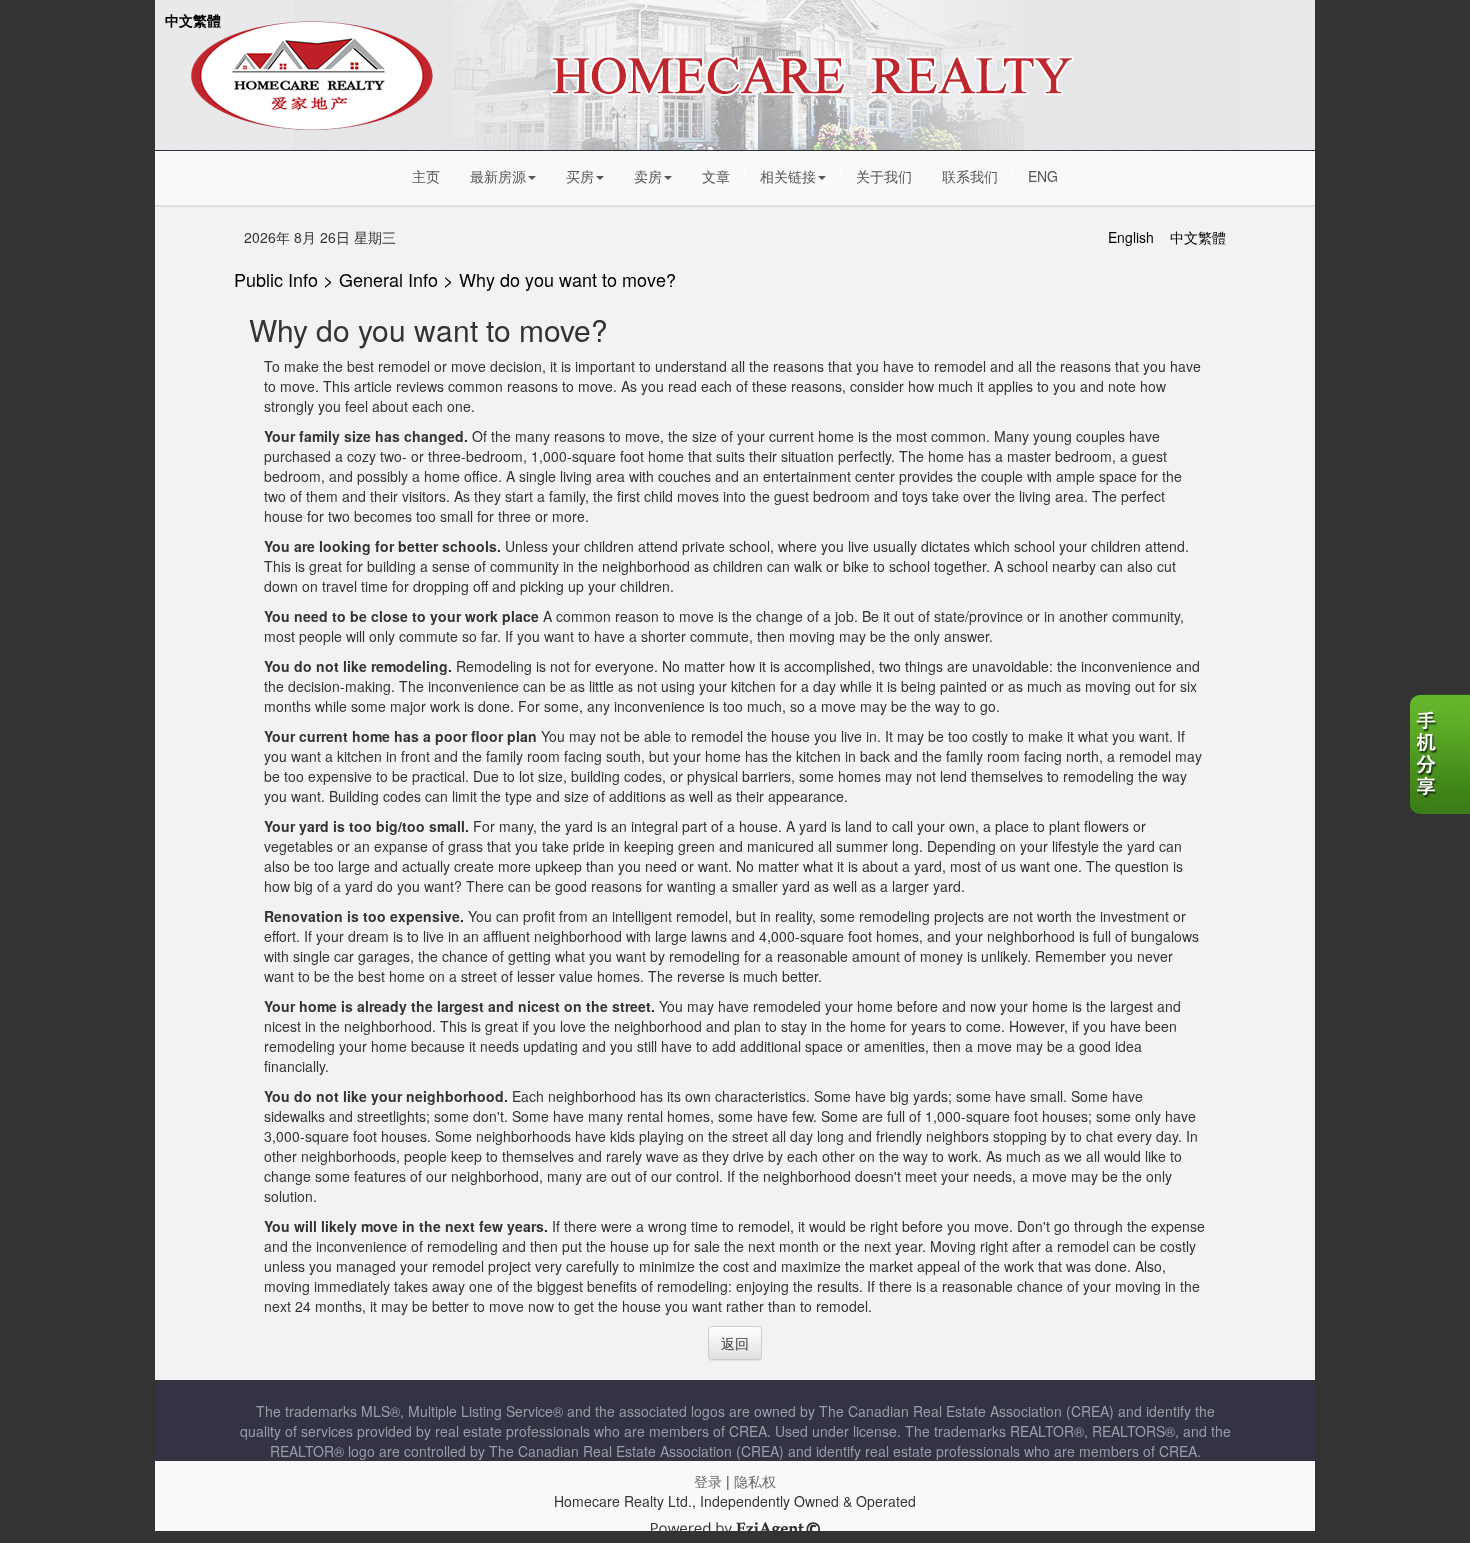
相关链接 (788, 176)
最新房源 (498, 176)
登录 (708, 1481)
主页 (426, 176)
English (1131, 237)
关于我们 (884, 176)
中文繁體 (193, 20)
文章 (716, 176)
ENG (1043, 176)
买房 (580, 176)
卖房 (648, 176)
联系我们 (970, 176)
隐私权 (755, 1481)
